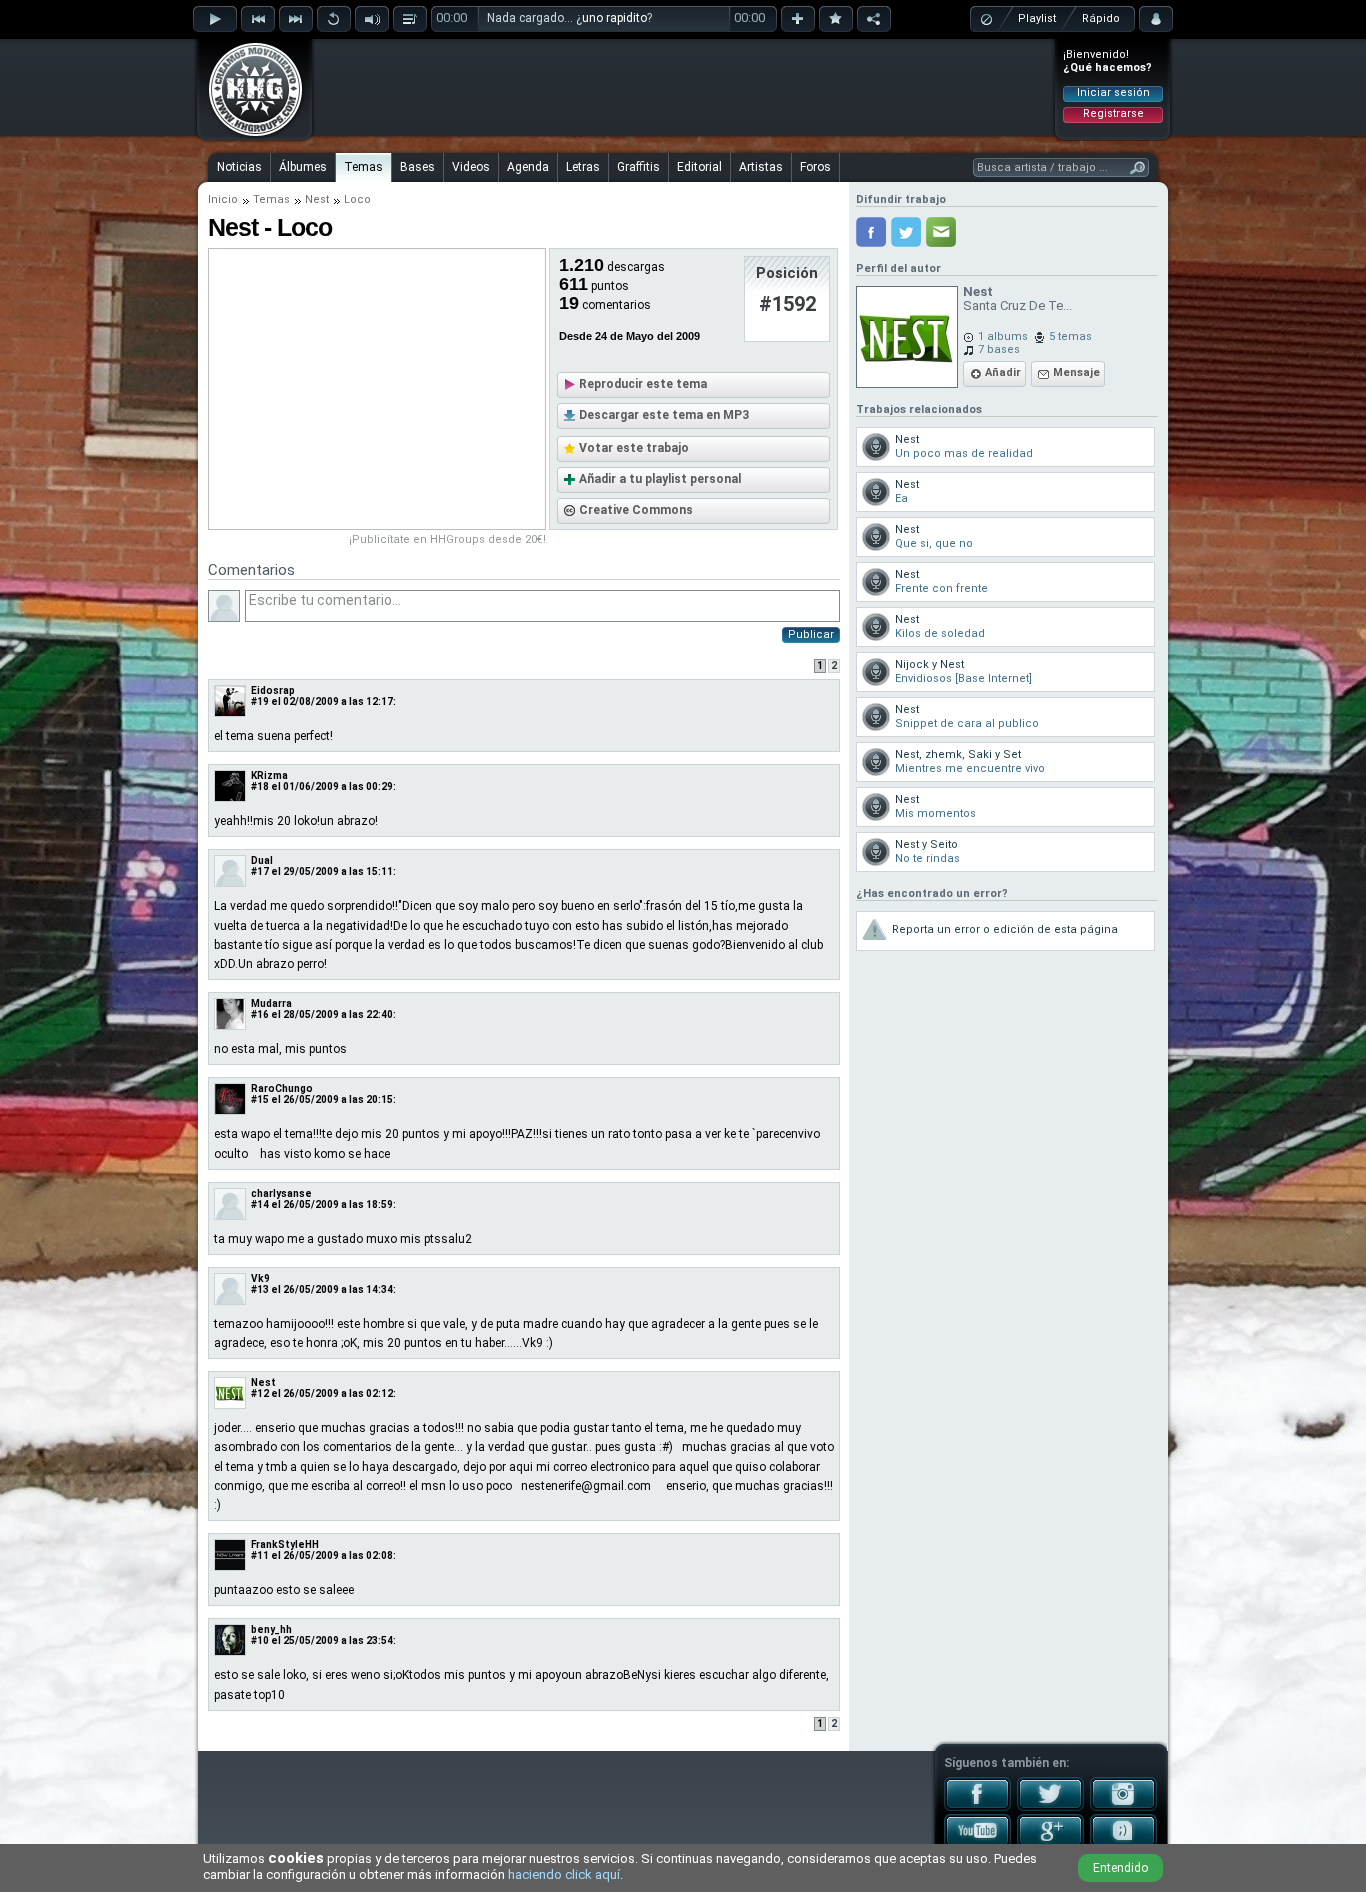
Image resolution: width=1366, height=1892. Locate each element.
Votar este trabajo (634, 448)
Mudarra (271, 1003)
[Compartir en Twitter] (906, 232)
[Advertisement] (684, 87)
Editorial (699, 167)
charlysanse (281, 1193)
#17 (260, 871)
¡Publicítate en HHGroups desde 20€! (447, 539)
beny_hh (271, 1629)
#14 (260, 1204)
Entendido (1120, 1868)
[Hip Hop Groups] (249, 135)
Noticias (239, 167)
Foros (815, 167)
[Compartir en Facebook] (871, 232)
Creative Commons (636, 510)
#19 (260, 701)
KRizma (269, 775)
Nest (317, 199)
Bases (417, 167)
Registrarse (1113, 113)
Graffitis (638, 167)
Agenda (528, 167)
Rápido (1101, 18)
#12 (260, 1393)
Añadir (1003, 372)
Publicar (811, 634)
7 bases (999, 349)
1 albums (1003, 336)
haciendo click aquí (564, 1874)
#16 (260, 1014)
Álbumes (303, 167)
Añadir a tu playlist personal (660, 479)
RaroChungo (282, 1088)
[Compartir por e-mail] (941, 232)
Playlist (1037, 18)
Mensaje (1076, 372)
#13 (260, 1289)
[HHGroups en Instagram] (1123, 1807)
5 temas (1070, 336)
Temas (363, 167)
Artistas (761, 167)
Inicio (223, 199)
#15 (260, 1099)
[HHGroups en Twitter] (1050, 1807)
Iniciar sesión (1113, 92)
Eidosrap (273, 690)
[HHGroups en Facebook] (977, 1807)
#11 (260, 1555)
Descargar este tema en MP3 (664, 415)
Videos (471, 167)
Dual (262, 860)
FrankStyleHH (285, 1544)
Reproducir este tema (643, 384)
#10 (260, 1640)
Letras (583, 167)
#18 (260, 786)
